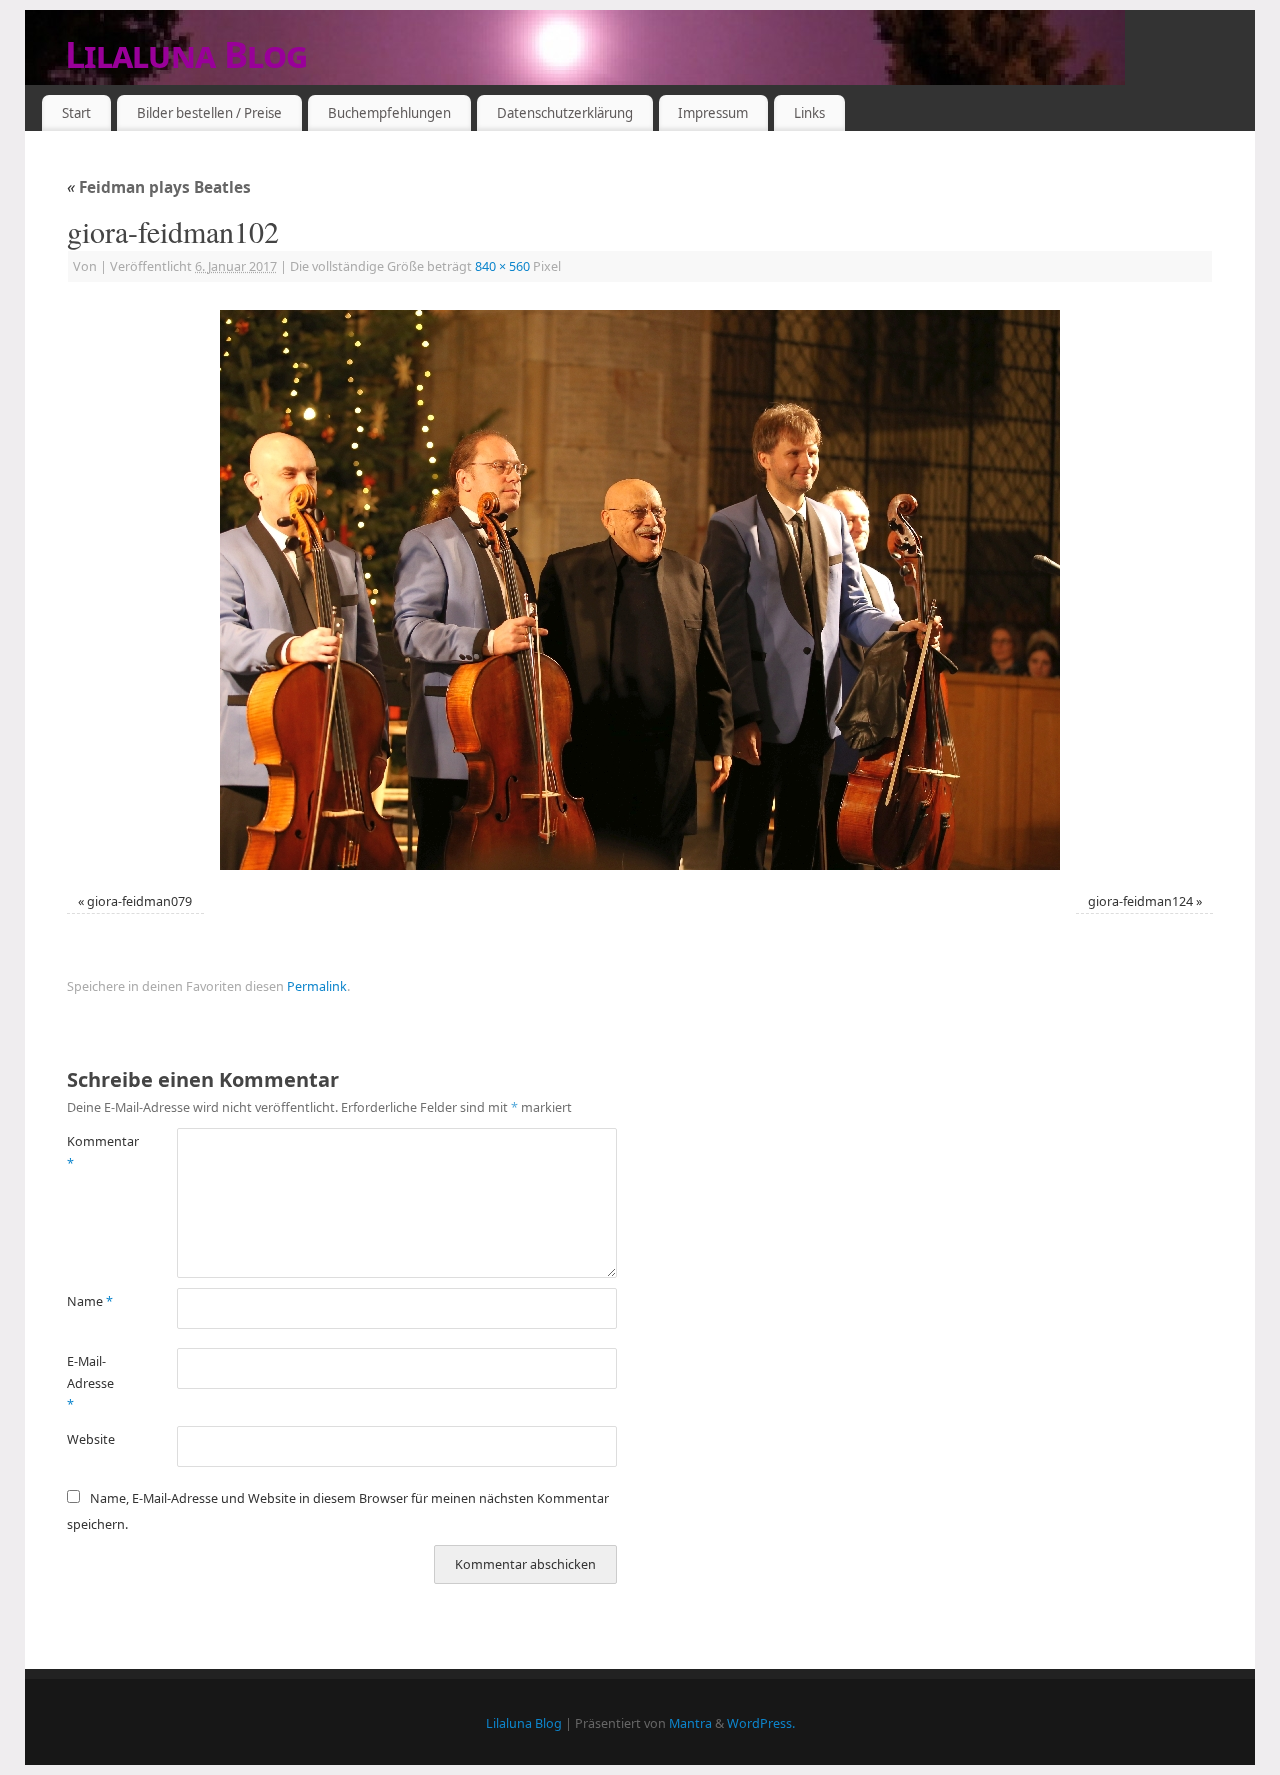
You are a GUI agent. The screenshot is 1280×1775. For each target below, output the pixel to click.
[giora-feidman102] (640, 590)
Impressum (713, 113)
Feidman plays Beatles (159, 187)
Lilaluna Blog (186, 54)
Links (809, 113)
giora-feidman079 (139, 901)
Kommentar (94, 1152)
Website (91, 1439)
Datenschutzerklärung (565, 113)
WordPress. (761, 1723)
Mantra (690, 1723)
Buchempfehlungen (389, 113)
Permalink (317, 986)
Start (76, 113)
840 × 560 (502, 266)
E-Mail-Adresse (90, 1383)
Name (90, 1301)
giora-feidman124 (1140, 901)
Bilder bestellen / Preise (209, 113)
